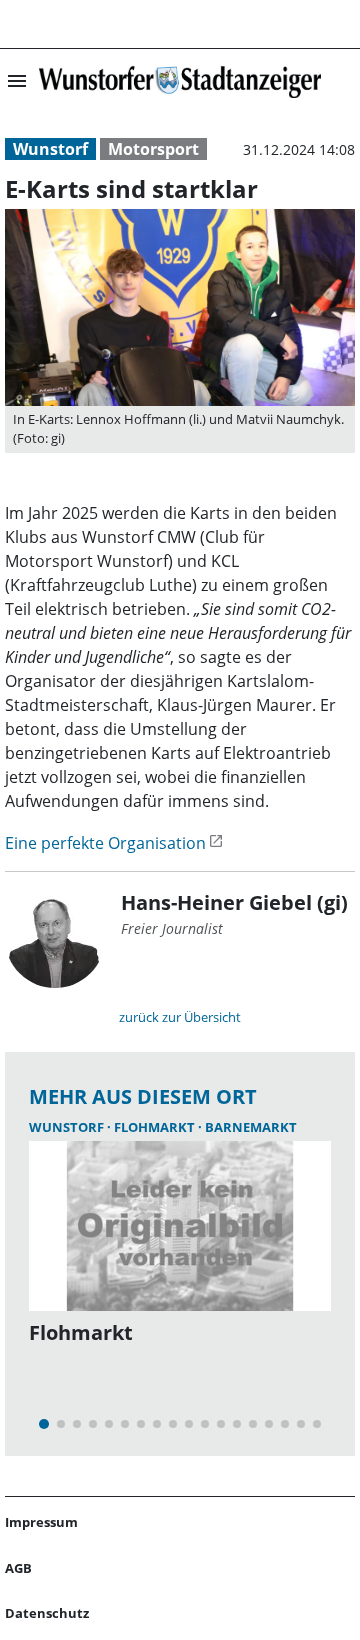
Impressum (41, 1522)
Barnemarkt (251, 1127)
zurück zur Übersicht (180, 1017)
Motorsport (153, 149)
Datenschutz (47, 1613)
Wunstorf (50, 149)
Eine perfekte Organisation (105, 843)
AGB (18, 1568)
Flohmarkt (156, 1127)
